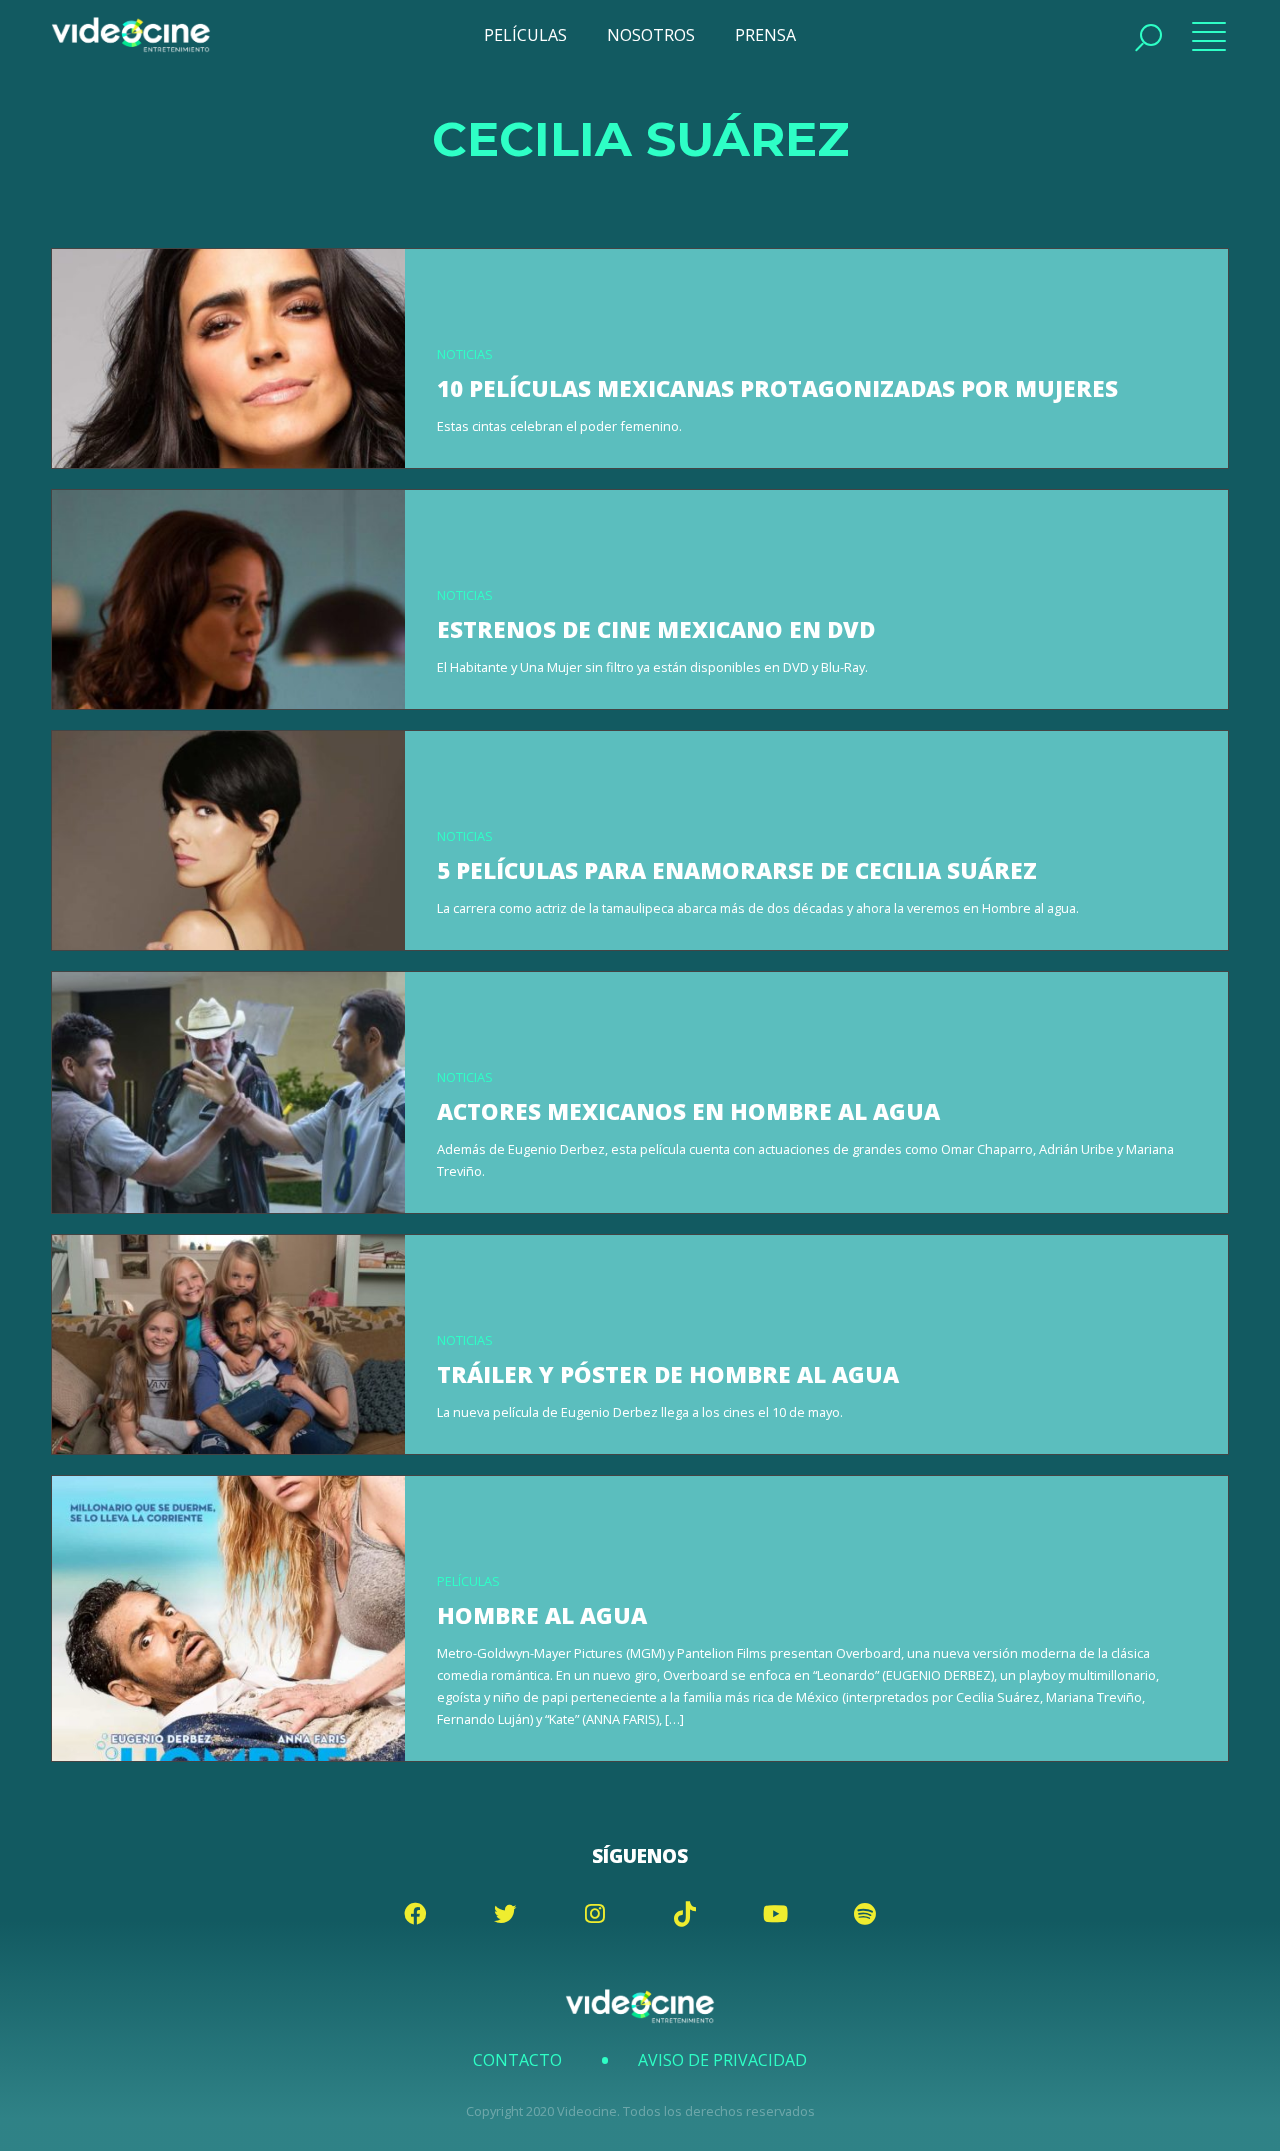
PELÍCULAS (525, 35)
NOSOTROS (651, 35)
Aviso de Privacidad (722, 2060)
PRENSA (765, 35)
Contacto (517, 2060)
